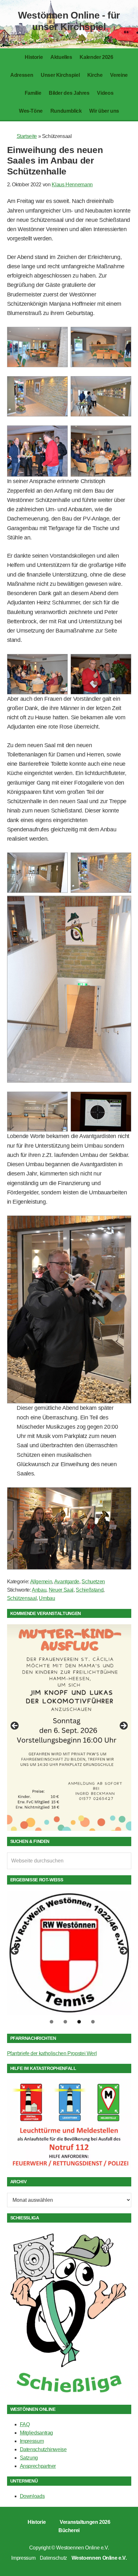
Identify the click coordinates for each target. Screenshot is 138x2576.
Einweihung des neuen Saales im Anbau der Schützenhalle (55, 161)
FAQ (25, 2424)
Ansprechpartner (38, 2466)
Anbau (39, 1590)
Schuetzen (93, 1582)
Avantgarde (67, 1582)
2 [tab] (65, 2022)
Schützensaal (22, 1598)
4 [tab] (93, 2022)
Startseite (27, 136)
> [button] (123, 1726)
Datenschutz (53, 2558)
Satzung (29, 2458)
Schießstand (90, 1590)
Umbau (47, 1598)
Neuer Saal (61, 1590)
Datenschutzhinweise (43, 2449)
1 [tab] (52, 2022)
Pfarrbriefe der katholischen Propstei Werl (52, 2053)
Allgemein (41, 1582)
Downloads (32, 2496)
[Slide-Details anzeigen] (69, 1717)
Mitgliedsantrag (37, 2433)
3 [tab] (79, 2022)
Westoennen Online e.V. (82, 2548)
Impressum (32, 2441)
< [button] (15, 1726)
